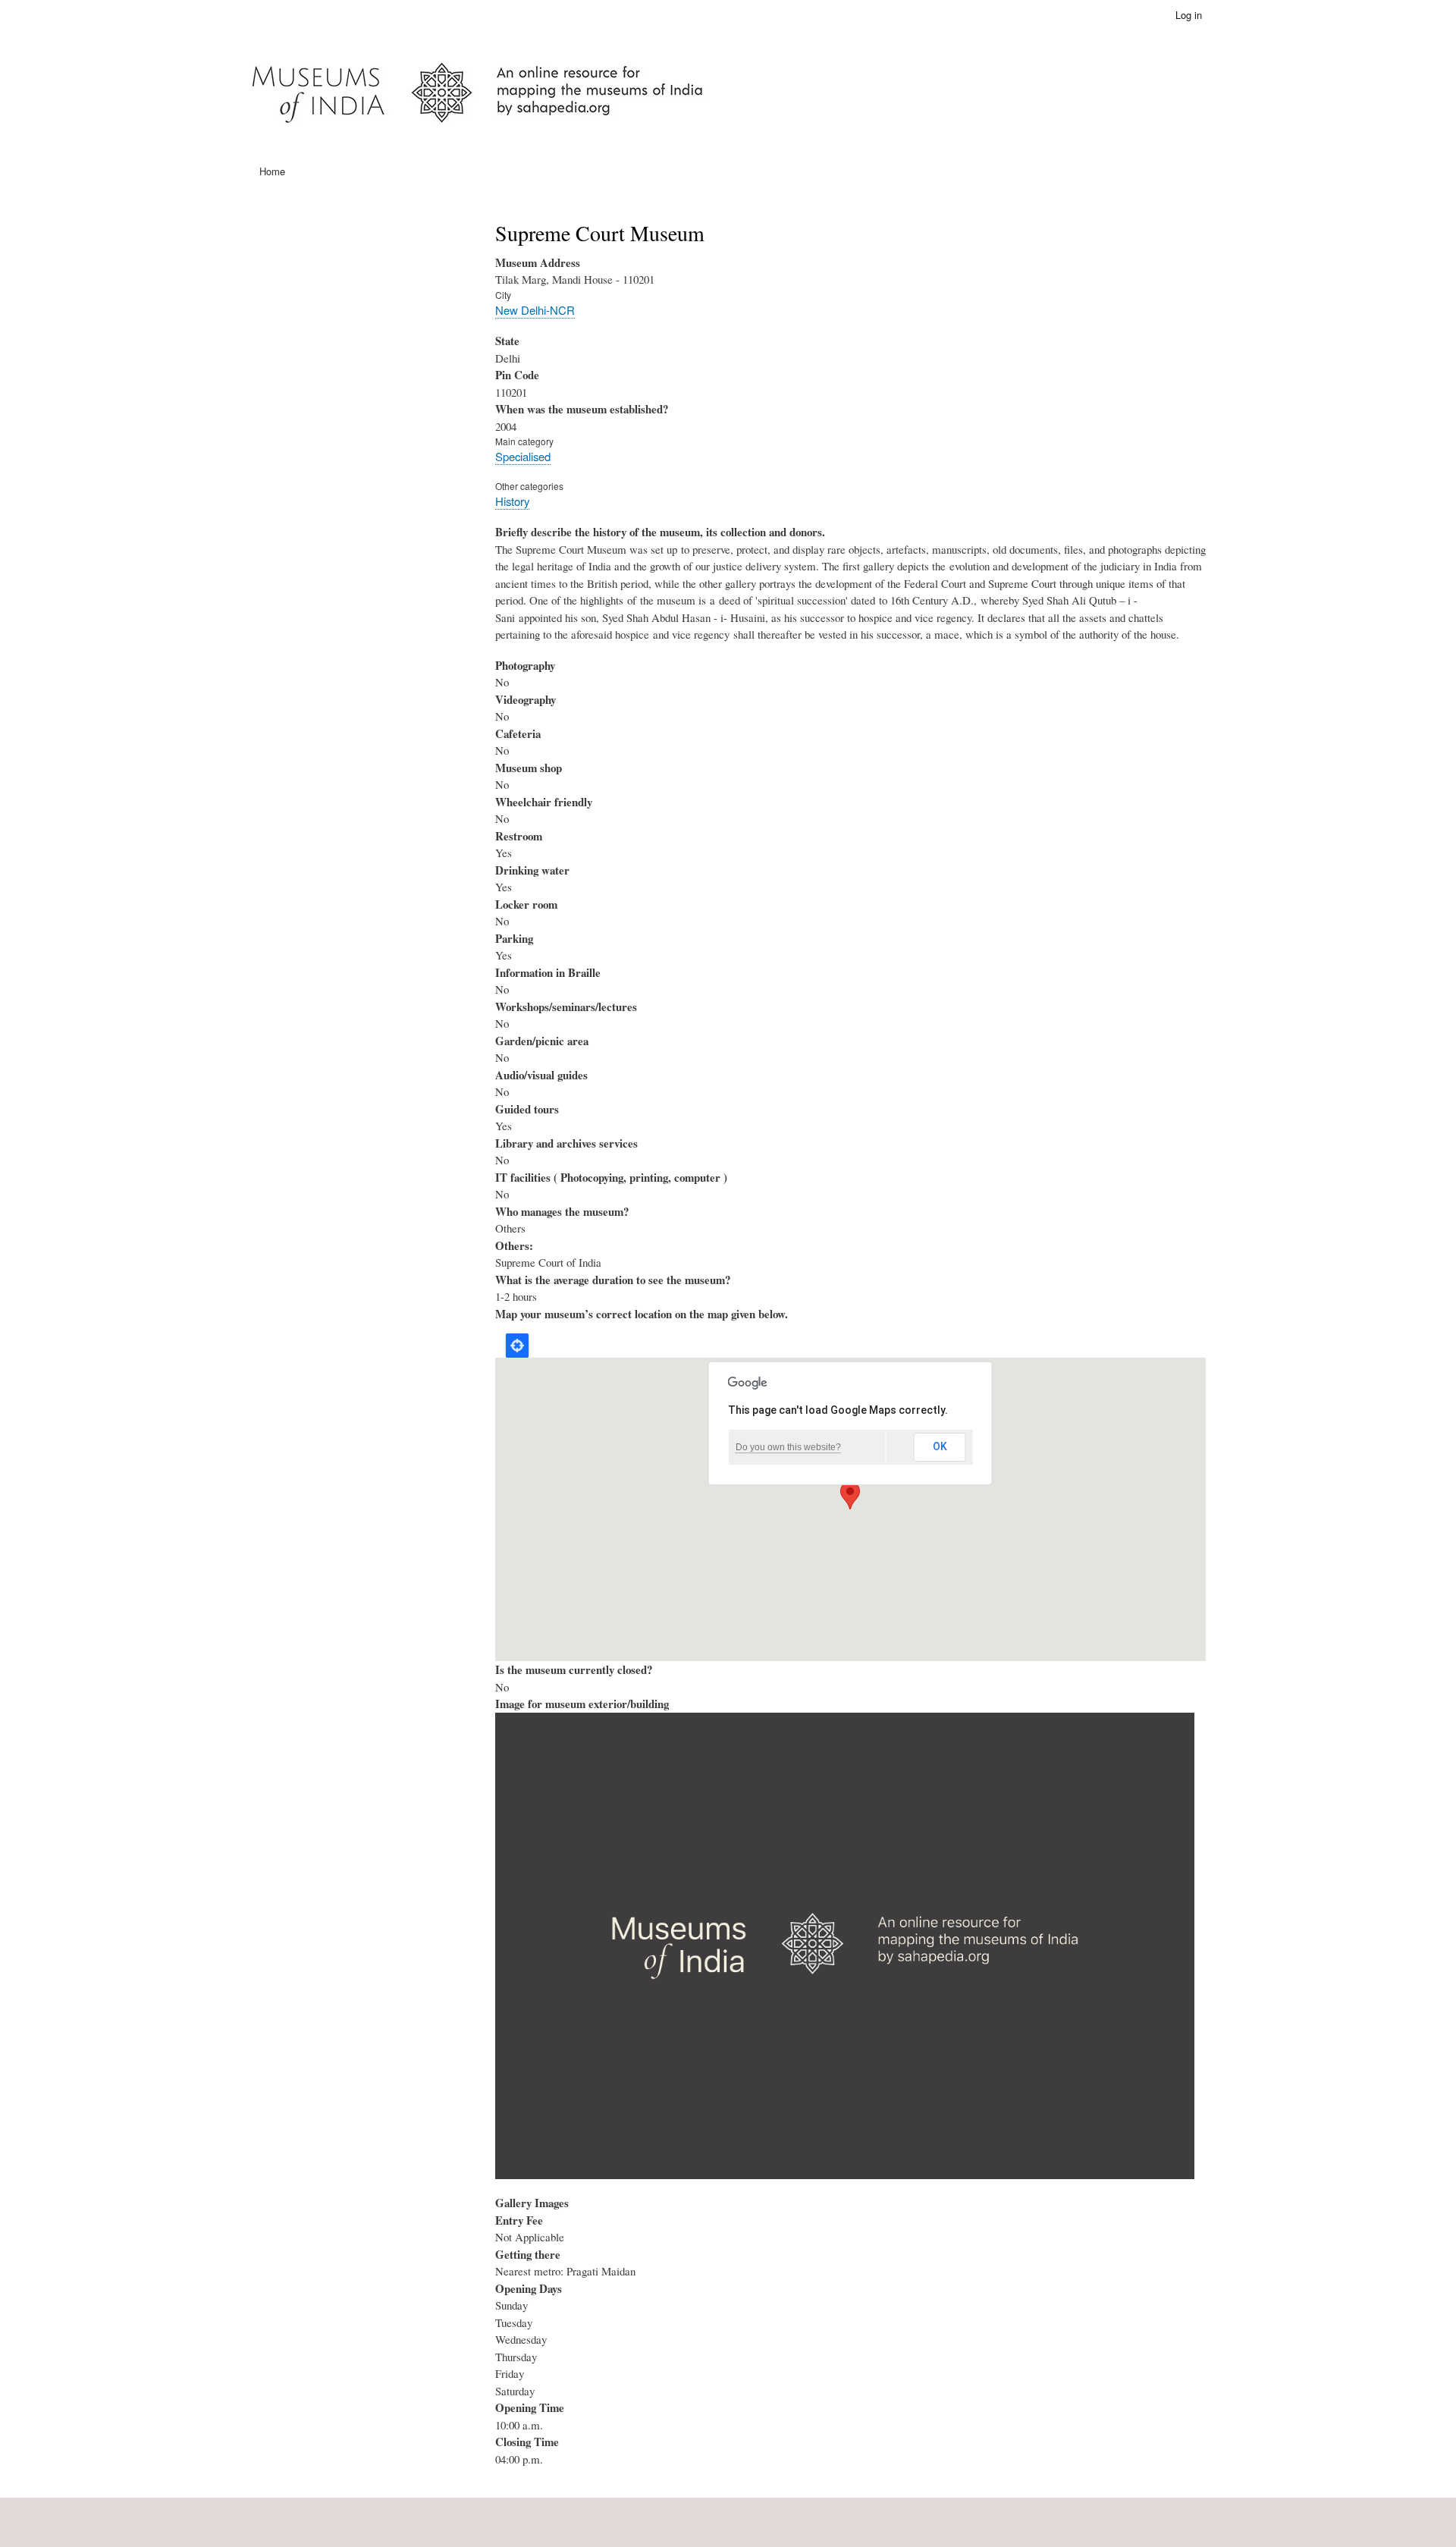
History (512, 501)
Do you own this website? (788, 1447)
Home (272, 171)
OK (940, 1446)
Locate (517, 1346)
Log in (1189, 15)
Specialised (523, 456)
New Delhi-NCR (535, 310)
